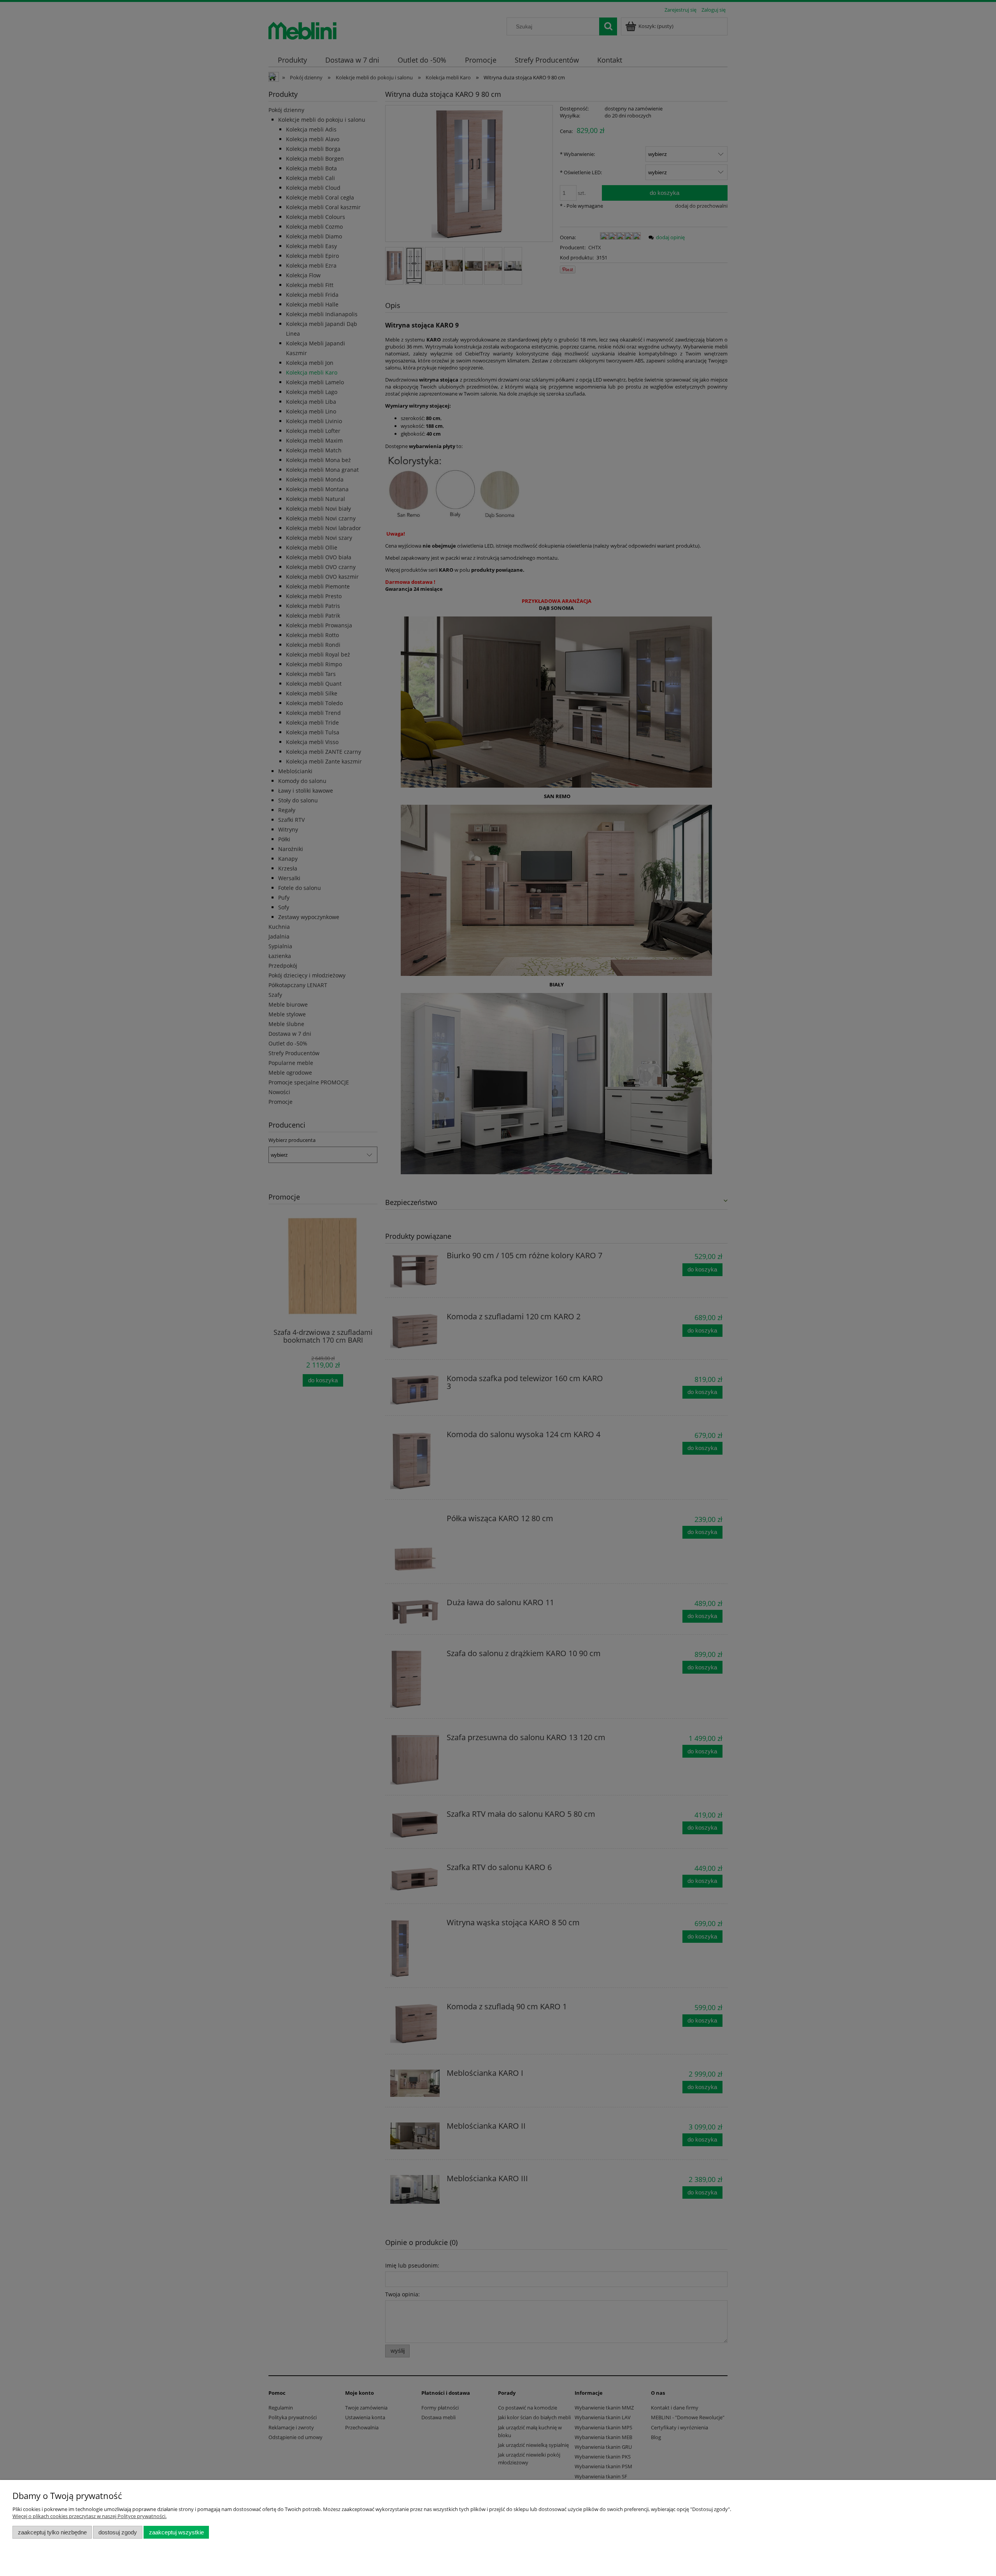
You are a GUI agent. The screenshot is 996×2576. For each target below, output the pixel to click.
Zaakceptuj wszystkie (176, 2532)
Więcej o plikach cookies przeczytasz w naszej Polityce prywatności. (89, 2516)
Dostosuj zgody (118, 2532)
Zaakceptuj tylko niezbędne (52, 2532)
